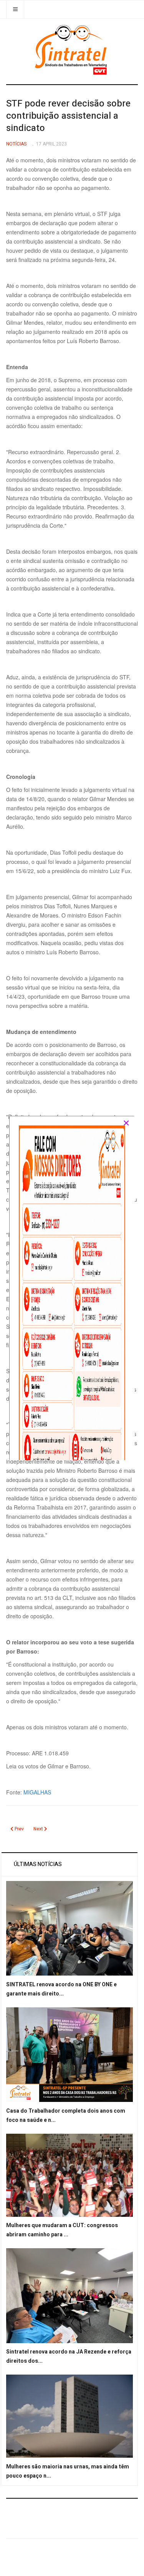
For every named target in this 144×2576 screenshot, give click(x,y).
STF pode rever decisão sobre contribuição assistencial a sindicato (68, 116)
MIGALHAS (37, 1792)
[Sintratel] (72, 50)
